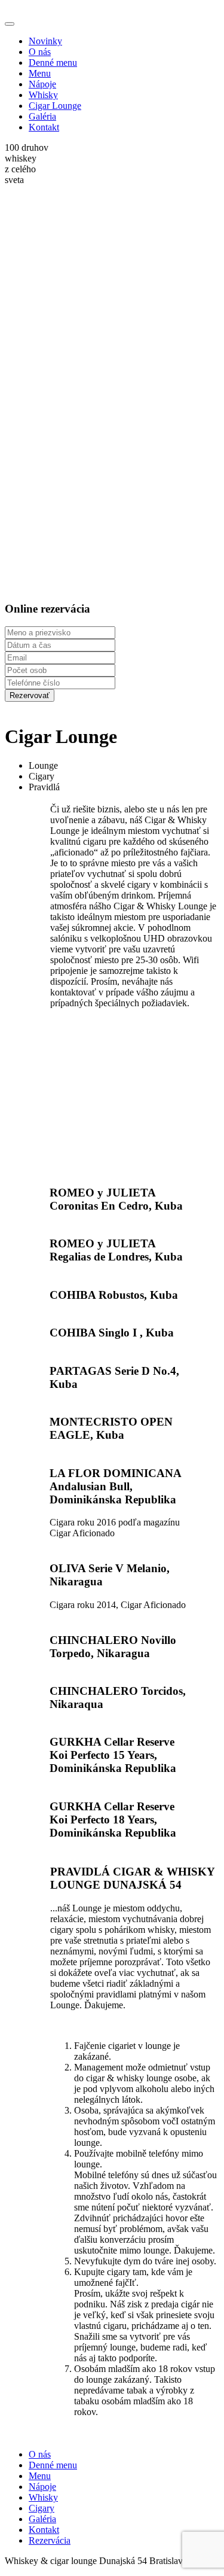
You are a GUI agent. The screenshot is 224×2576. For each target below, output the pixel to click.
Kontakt (44, 127)
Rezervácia (50, 2540)
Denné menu (53, 63)
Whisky (43, 95)
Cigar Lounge (55, 106)
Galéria (42, 116)
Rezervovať (30, 695)
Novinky (45, 41)
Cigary (42, 2508)
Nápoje (42, 84)
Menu (40, 73)
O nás (40, 52)
